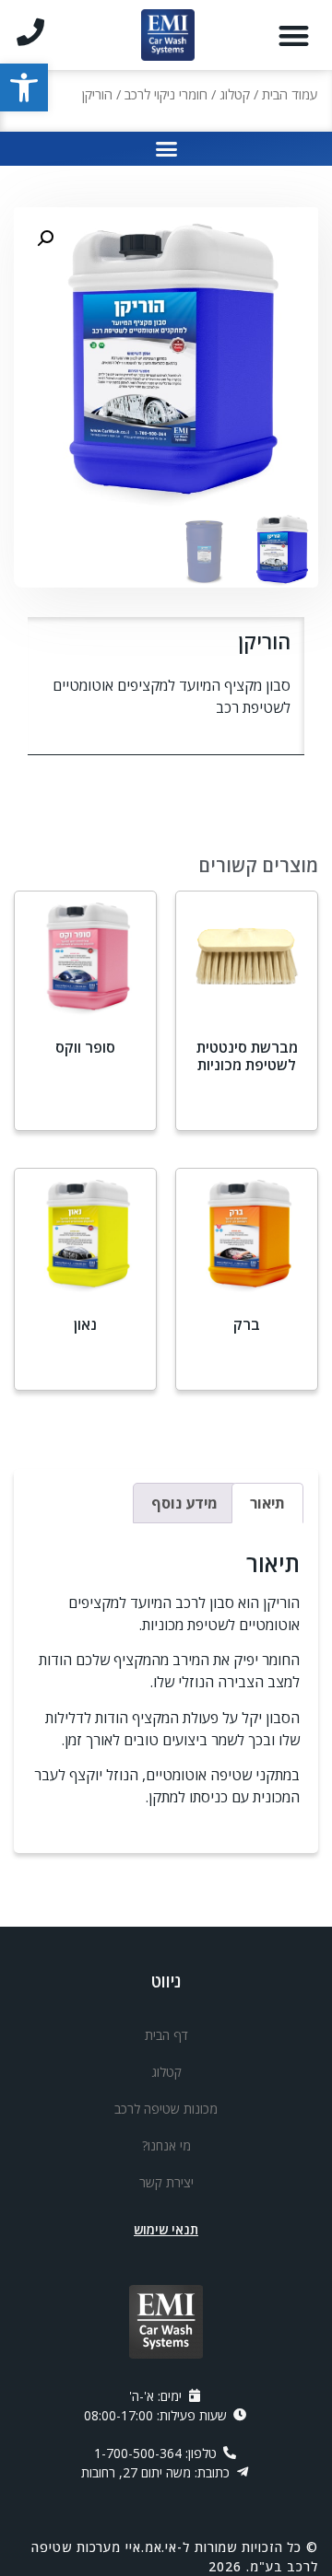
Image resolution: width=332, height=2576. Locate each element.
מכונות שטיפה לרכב (166, 2109)
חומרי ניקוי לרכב (166, 94)
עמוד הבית (290, 94)
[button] (24, 87)
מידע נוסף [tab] (184, 1503)
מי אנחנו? (166, 2145)
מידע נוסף (247, 1113)
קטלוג (235, 94)
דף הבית (166, 2035)
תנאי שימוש (166, 2229)
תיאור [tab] (267, 1503)
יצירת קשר (166, 2182)
